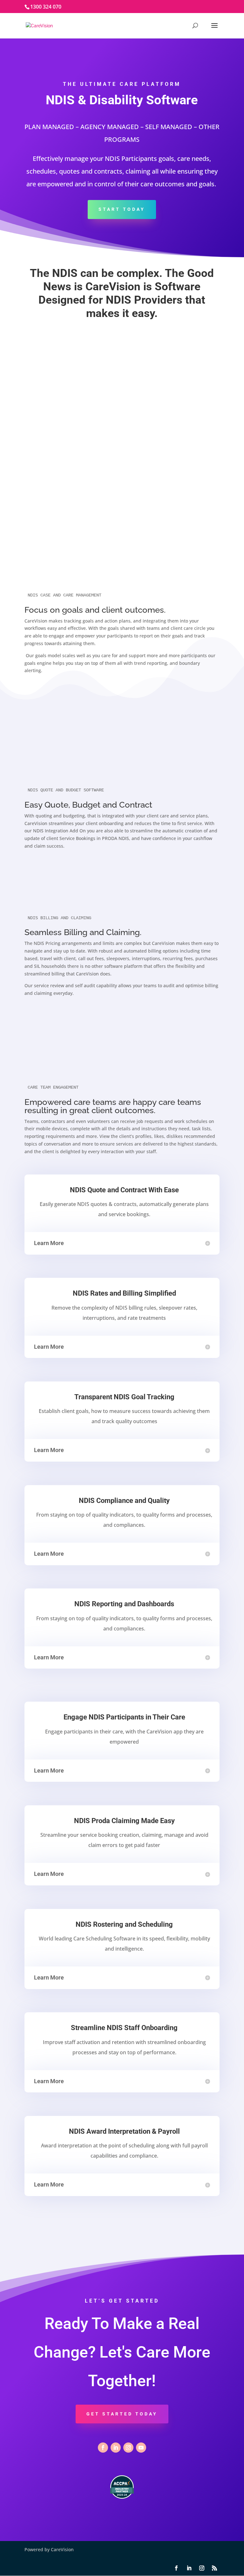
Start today (122, 209)
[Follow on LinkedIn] (116, 2448)
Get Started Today (122, 2414)
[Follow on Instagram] (128, 2448)
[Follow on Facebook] (103, 2448)
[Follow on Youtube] (141, 2448)
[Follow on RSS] (214, 2568)
